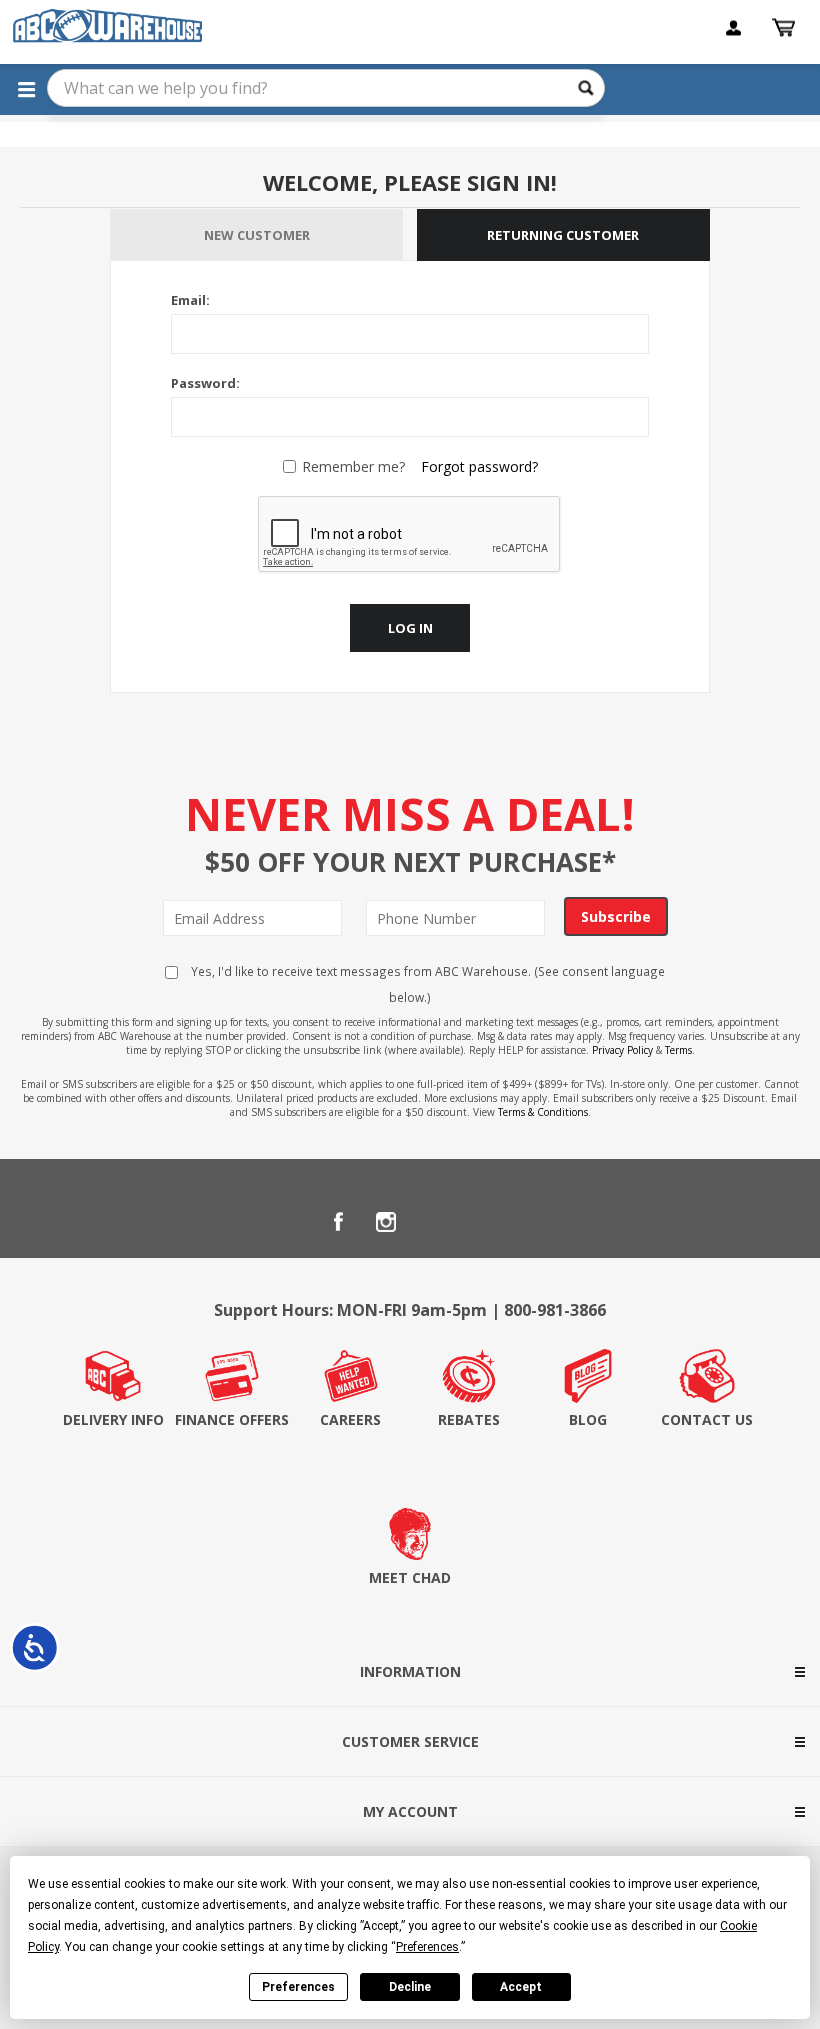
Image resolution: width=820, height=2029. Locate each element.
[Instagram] (386, 1222)
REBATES (469, 1419)
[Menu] (26, 89)
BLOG (588, 1419)
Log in (410, 628)
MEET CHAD (410, 1577)
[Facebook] (338, 1222)
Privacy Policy (622, 1050)
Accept (521, 1987)
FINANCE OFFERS (232, 1419)
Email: (190, 300)
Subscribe (616, 916)
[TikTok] (482, 1222)
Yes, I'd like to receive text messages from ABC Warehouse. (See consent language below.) (426, 984)
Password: (205, 383)
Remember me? (353, 466)
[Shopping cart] (786, 28)
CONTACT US (707, 1419)
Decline (410, 1987)
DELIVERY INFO (113, 1419)
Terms (678, 1050)
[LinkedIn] (434, 1222)
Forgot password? (479, 466)
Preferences (298, 1987)
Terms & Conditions (543, 1112)
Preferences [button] (427, 1947)
